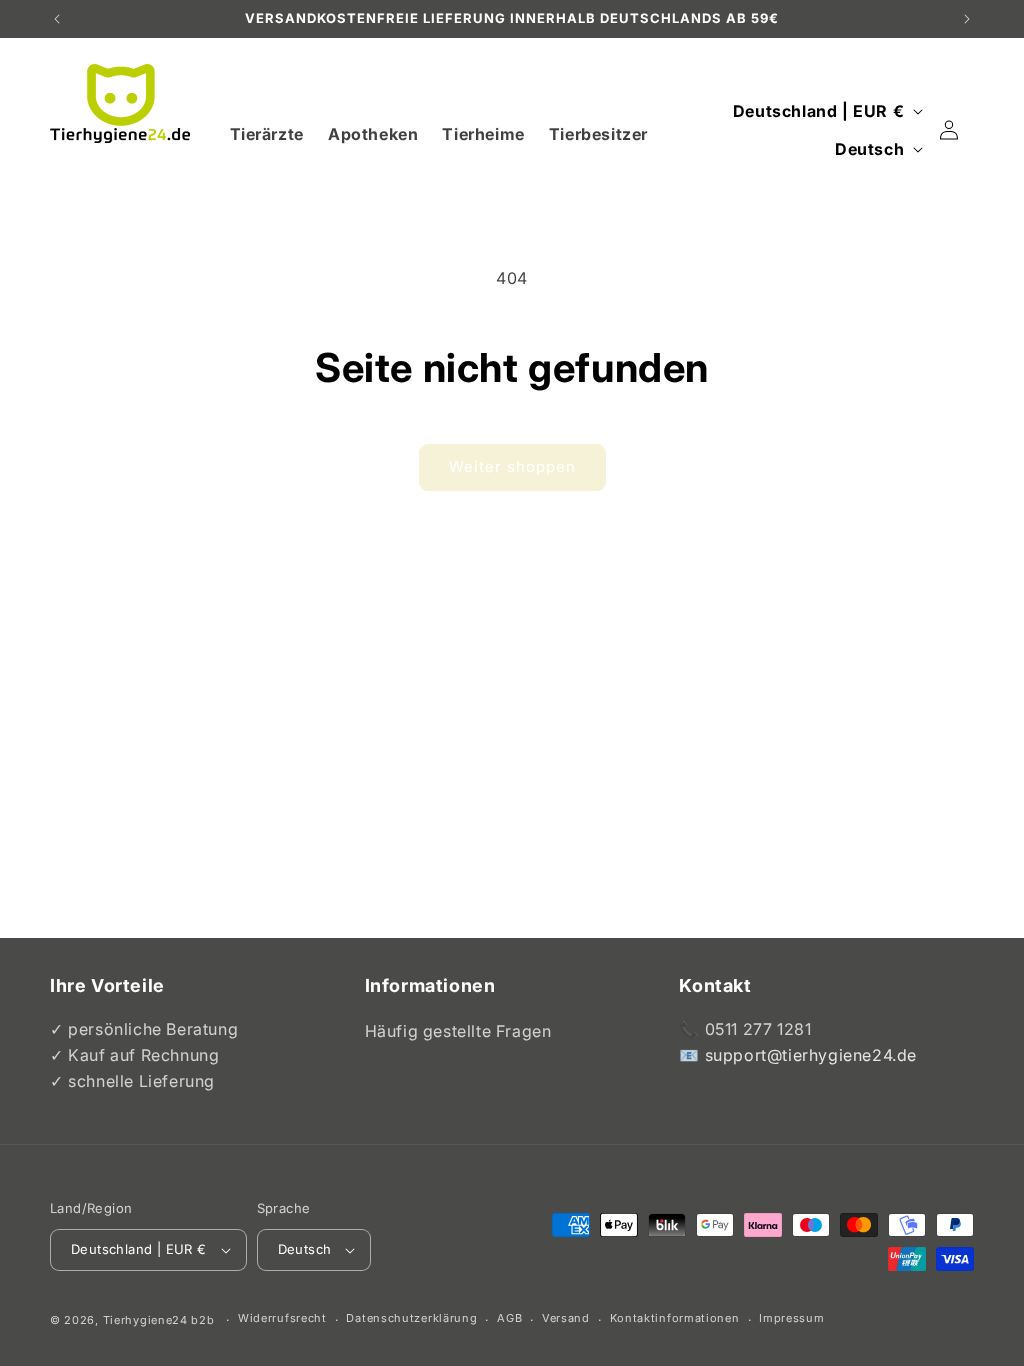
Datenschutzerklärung (411, 1318)
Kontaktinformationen (675, 1318)
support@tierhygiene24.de (811, 1055)
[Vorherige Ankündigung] (57, 19)
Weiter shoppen (512, 466)
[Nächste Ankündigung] (967, 19)
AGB (509, 1318)
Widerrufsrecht (282, 1318)
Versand (566, 1318)
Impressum (791, 1318)
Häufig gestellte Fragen (458, 1031)
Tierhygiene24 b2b (159, 1320)
